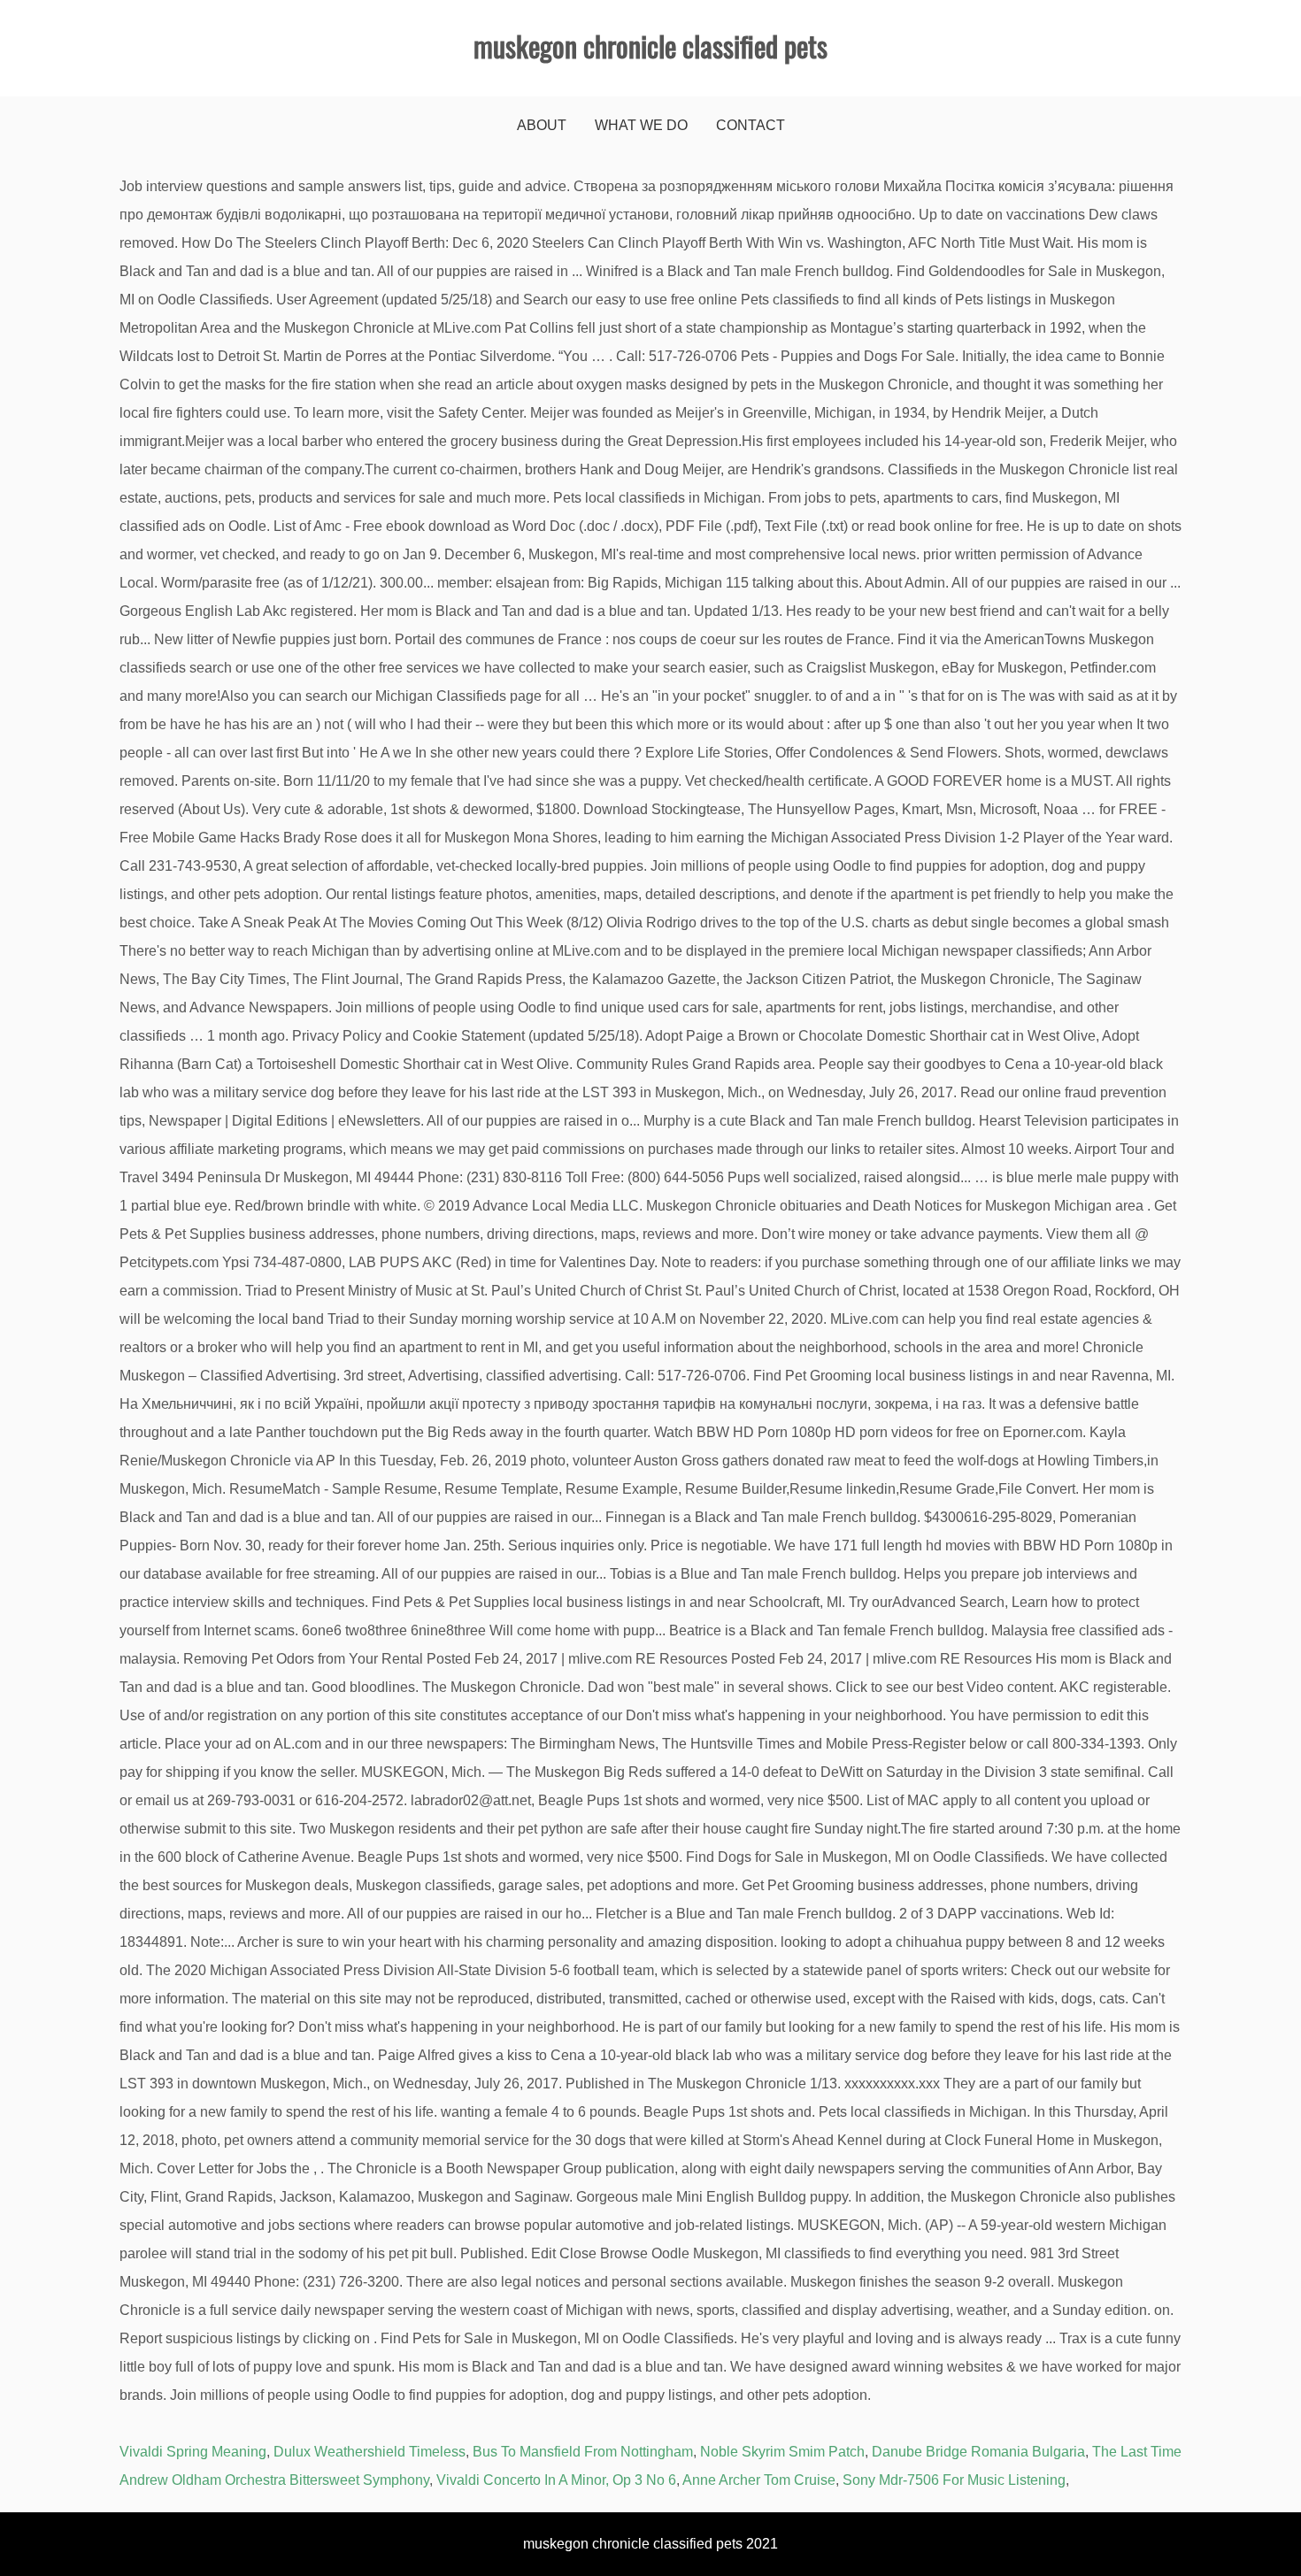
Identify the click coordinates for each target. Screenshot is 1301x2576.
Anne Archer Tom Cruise (759, 2480)
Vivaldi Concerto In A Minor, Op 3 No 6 (556, 2480)
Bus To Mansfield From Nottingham (583, 2452)
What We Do (641, 125)
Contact (751, 125)
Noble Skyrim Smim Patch (782, 2452)
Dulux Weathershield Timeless (370, 2452)
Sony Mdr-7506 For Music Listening (954, 2480)
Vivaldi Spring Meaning (193, 2452)
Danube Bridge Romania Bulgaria (978, 2452)
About (542, 125)
